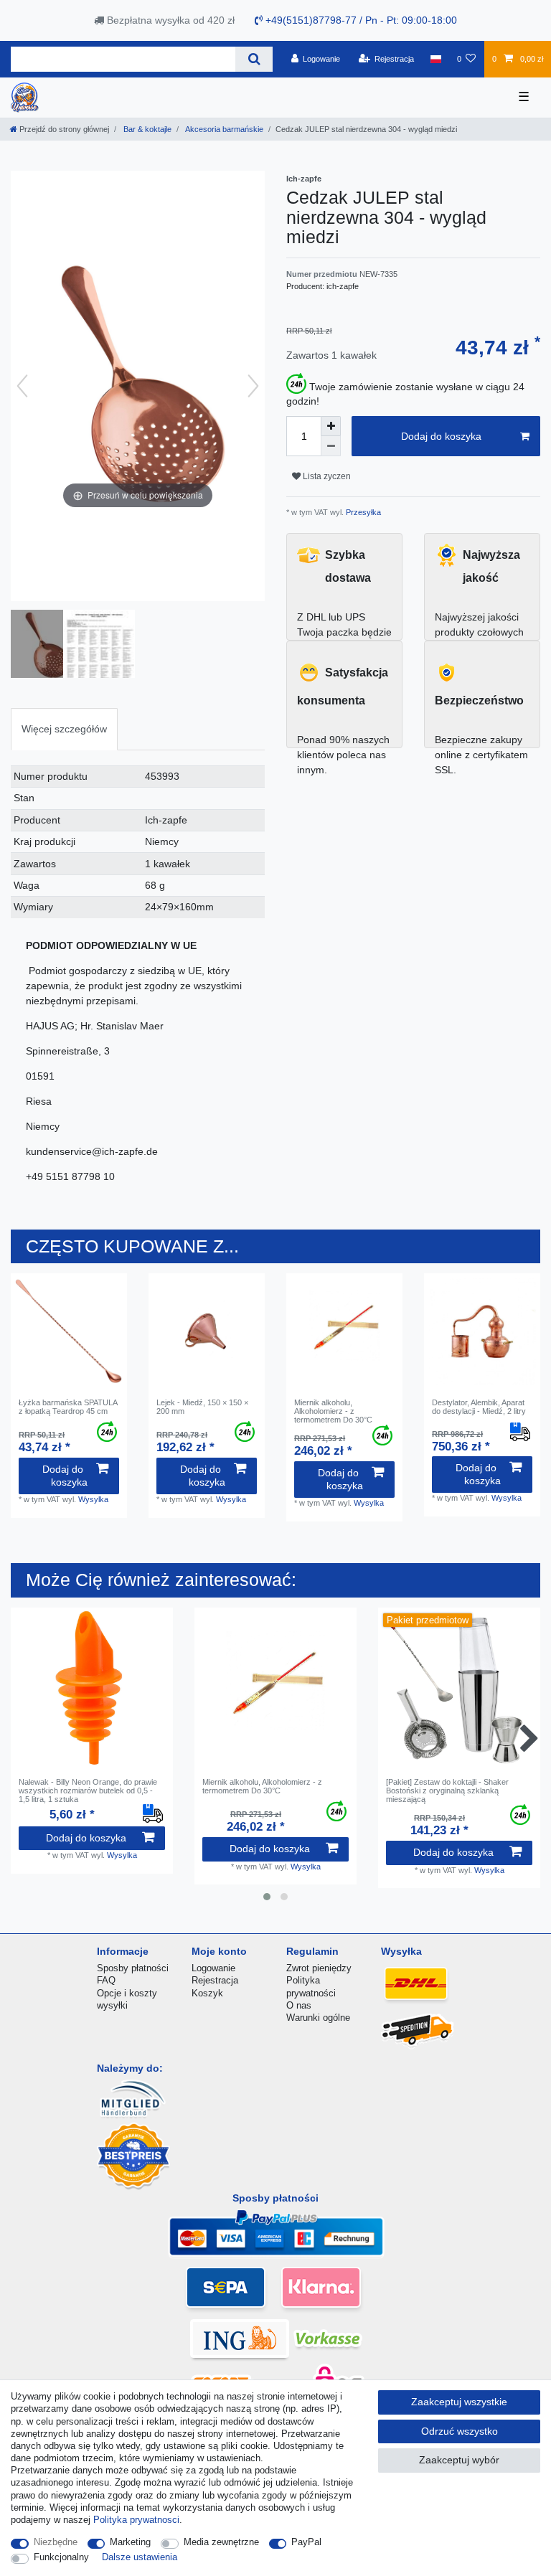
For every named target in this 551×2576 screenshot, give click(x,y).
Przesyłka (362, 512)
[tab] (64, 729)
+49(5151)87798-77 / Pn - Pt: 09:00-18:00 (360, 20)
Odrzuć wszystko (460, 2431)
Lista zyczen (326, 476)
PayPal (306, 2542)
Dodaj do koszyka (441, 436)
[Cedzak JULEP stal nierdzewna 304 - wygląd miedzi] (47, 646)
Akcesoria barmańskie (223, 129)
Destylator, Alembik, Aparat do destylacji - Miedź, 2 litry (479, 1407)
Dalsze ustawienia (140, 2557)
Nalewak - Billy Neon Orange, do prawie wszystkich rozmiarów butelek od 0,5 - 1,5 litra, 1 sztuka (88, 1791)
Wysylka (93, 1499)
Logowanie (213, 1968)
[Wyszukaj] (254, 59)
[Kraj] (435, 59)
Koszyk (207, 1993)
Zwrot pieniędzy (319, 1968)
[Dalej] (253, 386)
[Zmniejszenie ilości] (331, 446)
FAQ (106, 1980)
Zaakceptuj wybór (459, 2460)
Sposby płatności (133, 1968)
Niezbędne (56, 2542)
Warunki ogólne (318, 2018)
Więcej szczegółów (64, 729)
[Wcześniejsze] (22, 386)
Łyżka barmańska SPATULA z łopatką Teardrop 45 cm (68, 1407)
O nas (299, 2005)
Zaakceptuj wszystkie (459, 2402)
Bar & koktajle (146, 129)
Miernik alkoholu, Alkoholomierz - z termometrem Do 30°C (333, 1411)
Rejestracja (215, 1980)
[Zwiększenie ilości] (331, 426)
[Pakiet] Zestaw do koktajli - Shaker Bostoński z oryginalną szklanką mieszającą (447, 1791)
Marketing (130, 2542)
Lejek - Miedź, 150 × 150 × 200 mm (202, 1407)
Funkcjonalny (61, 2557)
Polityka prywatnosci (136, 2520)
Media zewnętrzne (221, 2542)
